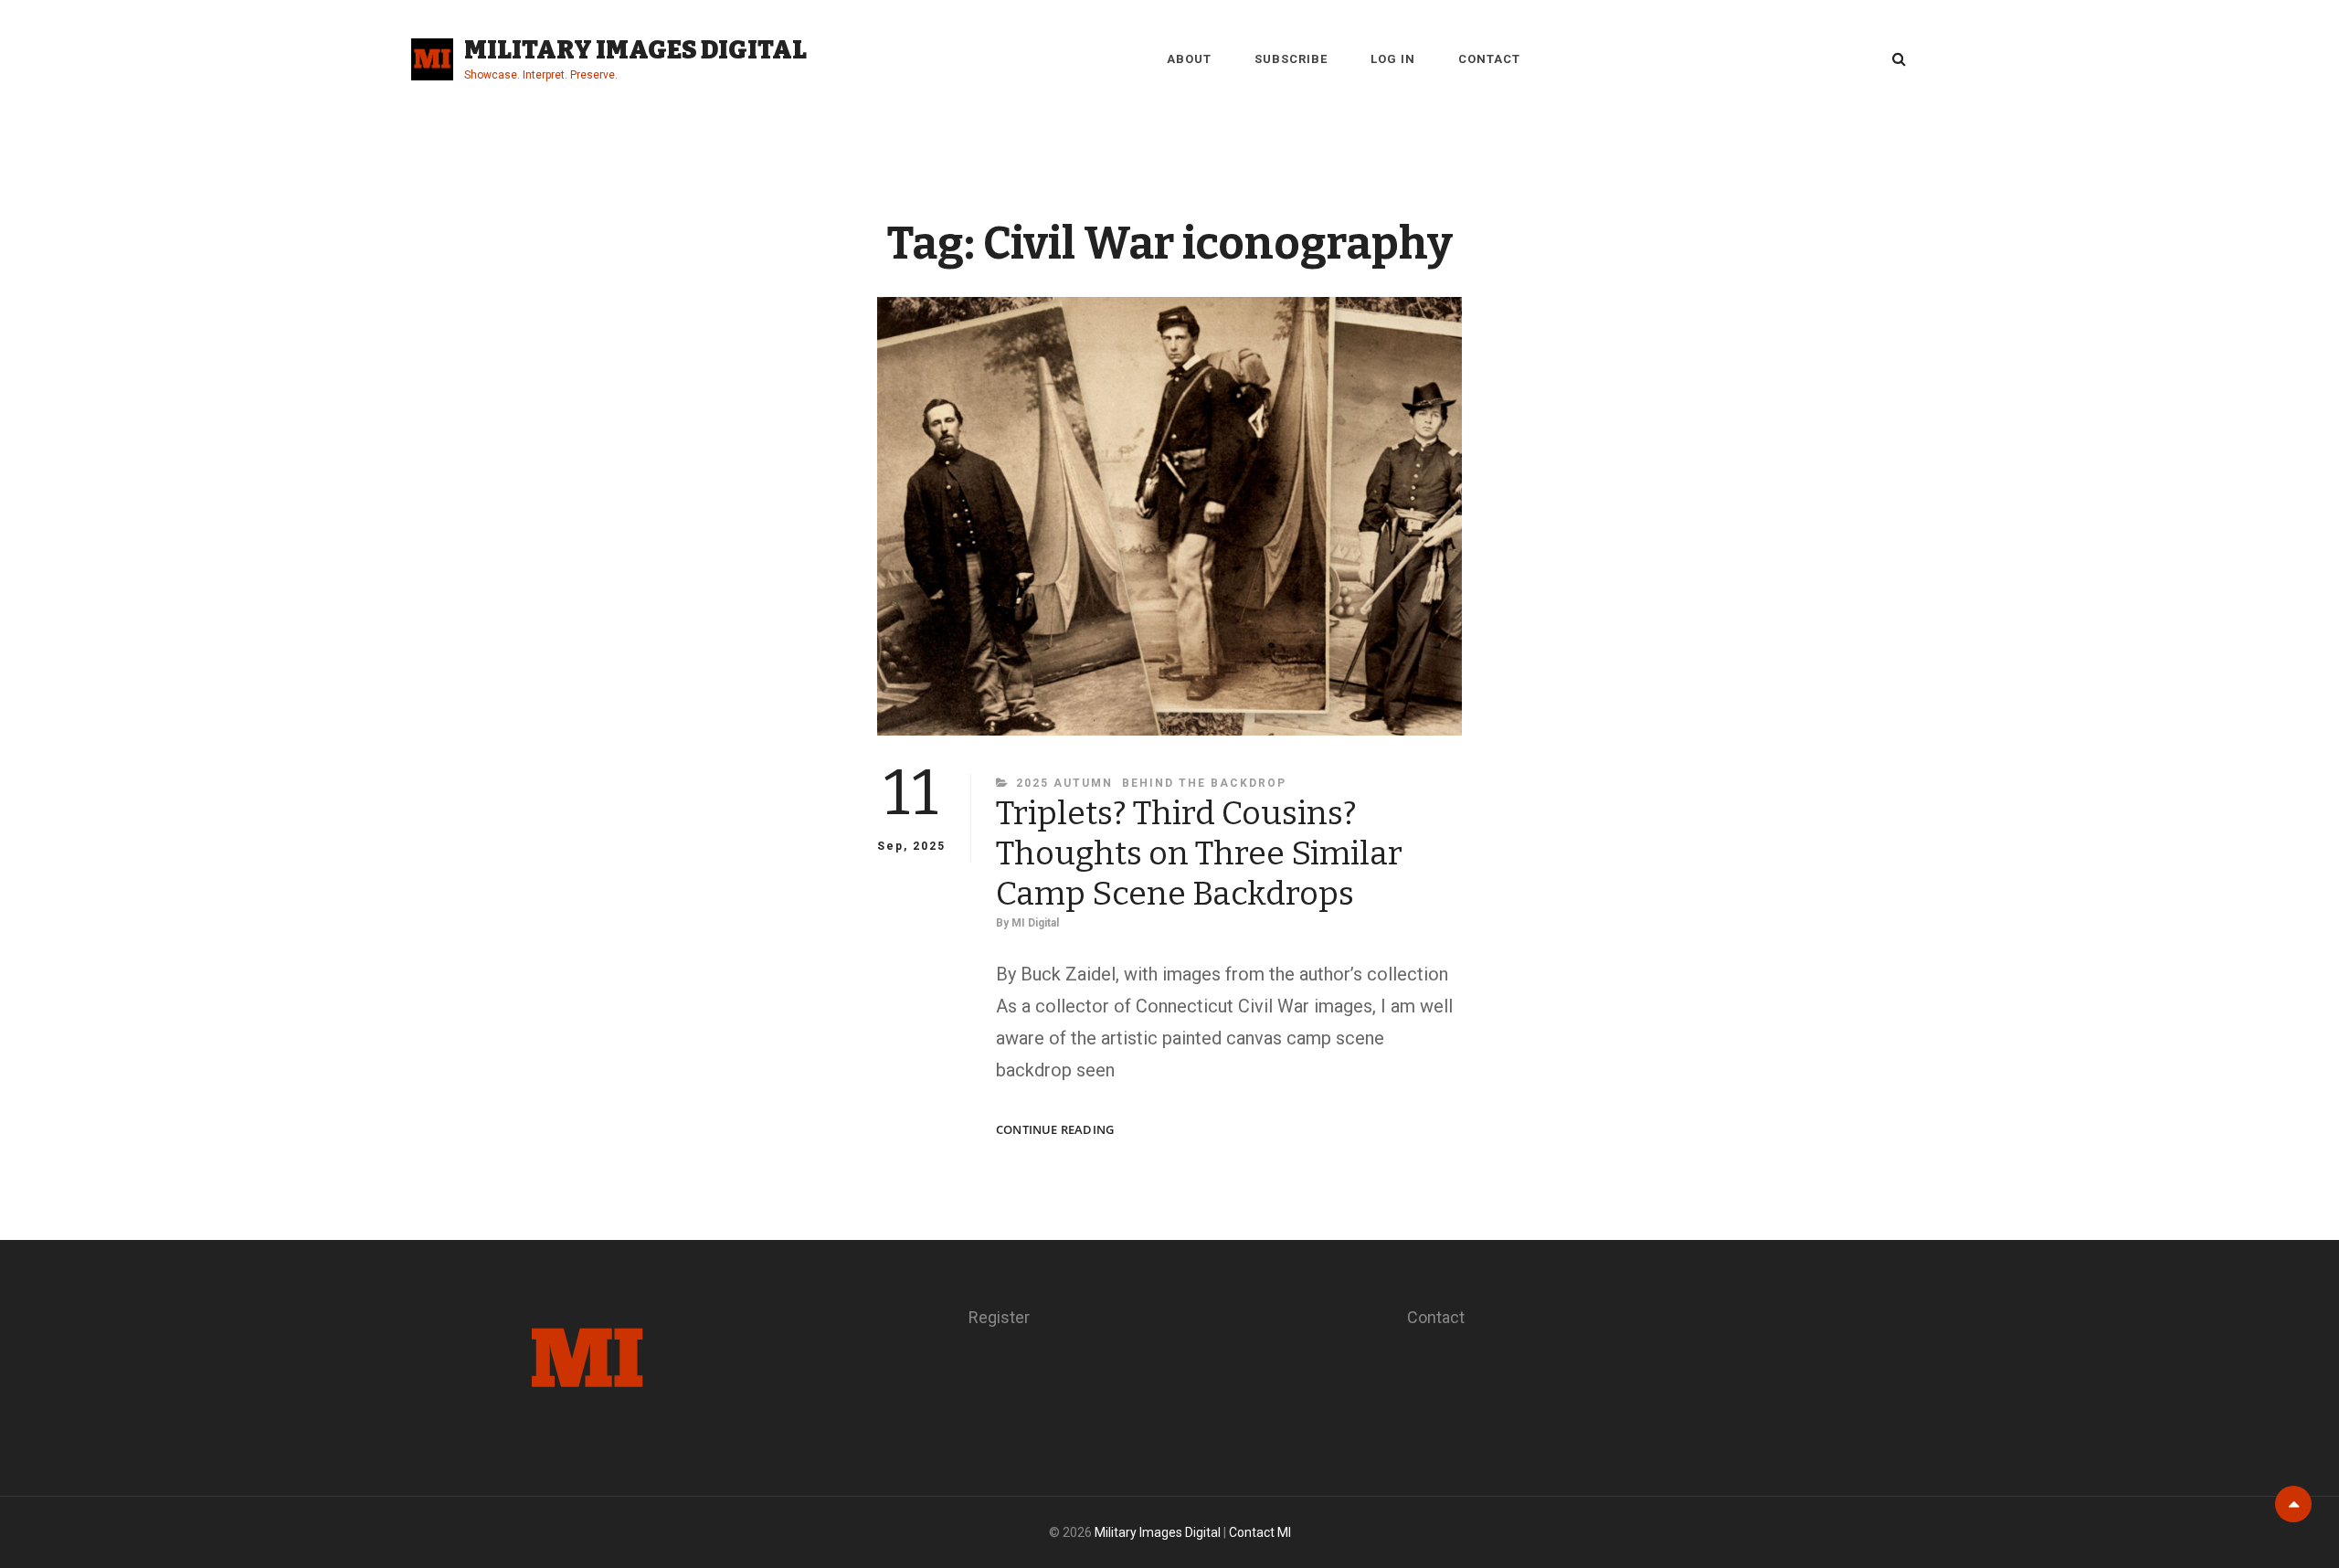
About (1189, 59)
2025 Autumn (1064, 783)
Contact (1489, 59)
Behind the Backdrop (1204, 783)
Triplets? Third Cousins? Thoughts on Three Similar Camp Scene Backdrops (1199, 853)
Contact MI (1260, 1532)
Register (999, 1317)
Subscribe (1291, 59)
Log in (1393, 59)
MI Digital (1035, 923)
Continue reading (1055, 1130)
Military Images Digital (635, 50)
